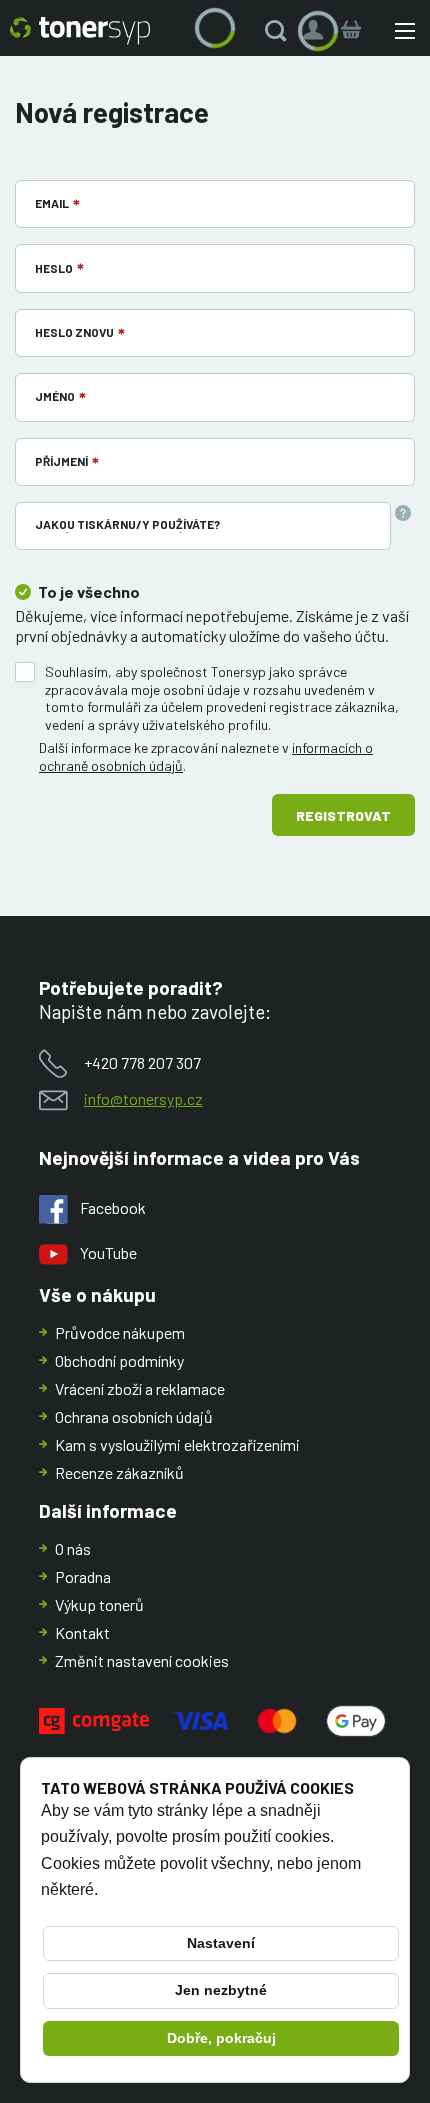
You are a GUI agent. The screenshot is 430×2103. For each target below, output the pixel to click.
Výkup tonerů (99, 1604)
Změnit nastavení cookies (142, 1660)
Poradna (83, 1576)
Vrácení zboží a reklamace (140, 1388)
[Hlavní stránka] (80, 31)
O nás (73, 1548)
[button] (280, 31)
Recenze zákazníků (119, 1472)
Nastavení (221, 1943)
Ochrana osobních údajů (134, 1416)
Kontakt (82, 1632)
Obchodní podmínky (119, 1360)
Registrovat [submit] (343, 815)
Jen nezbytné (221, 1990)
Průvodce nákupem (120, 1332)
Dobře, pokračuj (221, 2038)
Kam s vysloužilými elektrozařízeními (177, 1444)
